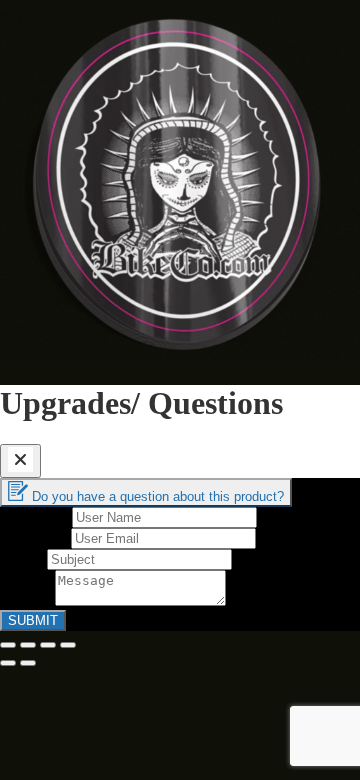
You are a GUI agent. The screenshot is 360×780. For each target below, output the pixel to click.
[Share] (28, 645)
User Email (35, 537)
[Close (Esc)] (8, 645)
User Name (36, 516)
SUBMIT (33, 620)
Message (27, 600)
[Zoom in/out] (68, 645)
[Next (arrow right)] (28, 663)
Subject (23, 558)
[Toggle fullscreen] (48, 645)
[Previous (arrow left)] (8, 663)
